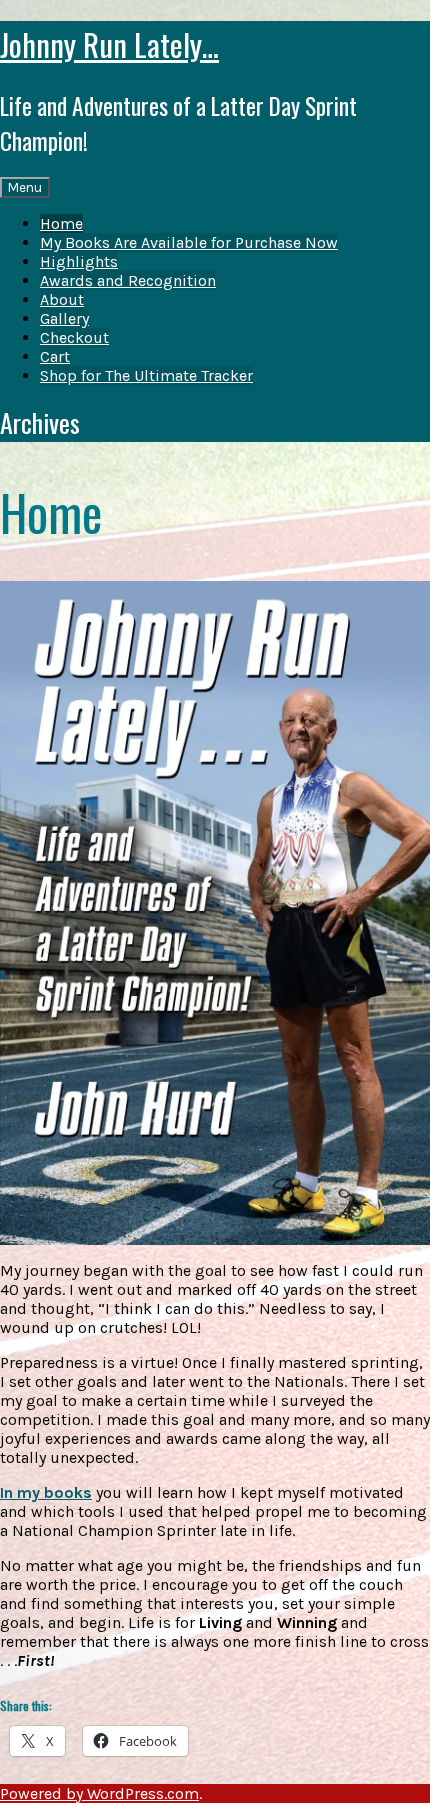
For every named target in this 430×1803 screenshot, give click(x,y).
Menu (25, 187)
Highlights (79, 261)
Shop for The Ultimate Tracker (146, 375)
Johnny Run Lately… (109, 44)
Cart (55, 356)
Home (61, 223)
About (62, 299)
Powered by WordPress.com (99, 1793)
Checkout (74, 337)
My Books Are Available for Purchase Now (189, 242)
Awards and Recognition (128, 280)
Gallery (64, 318)
